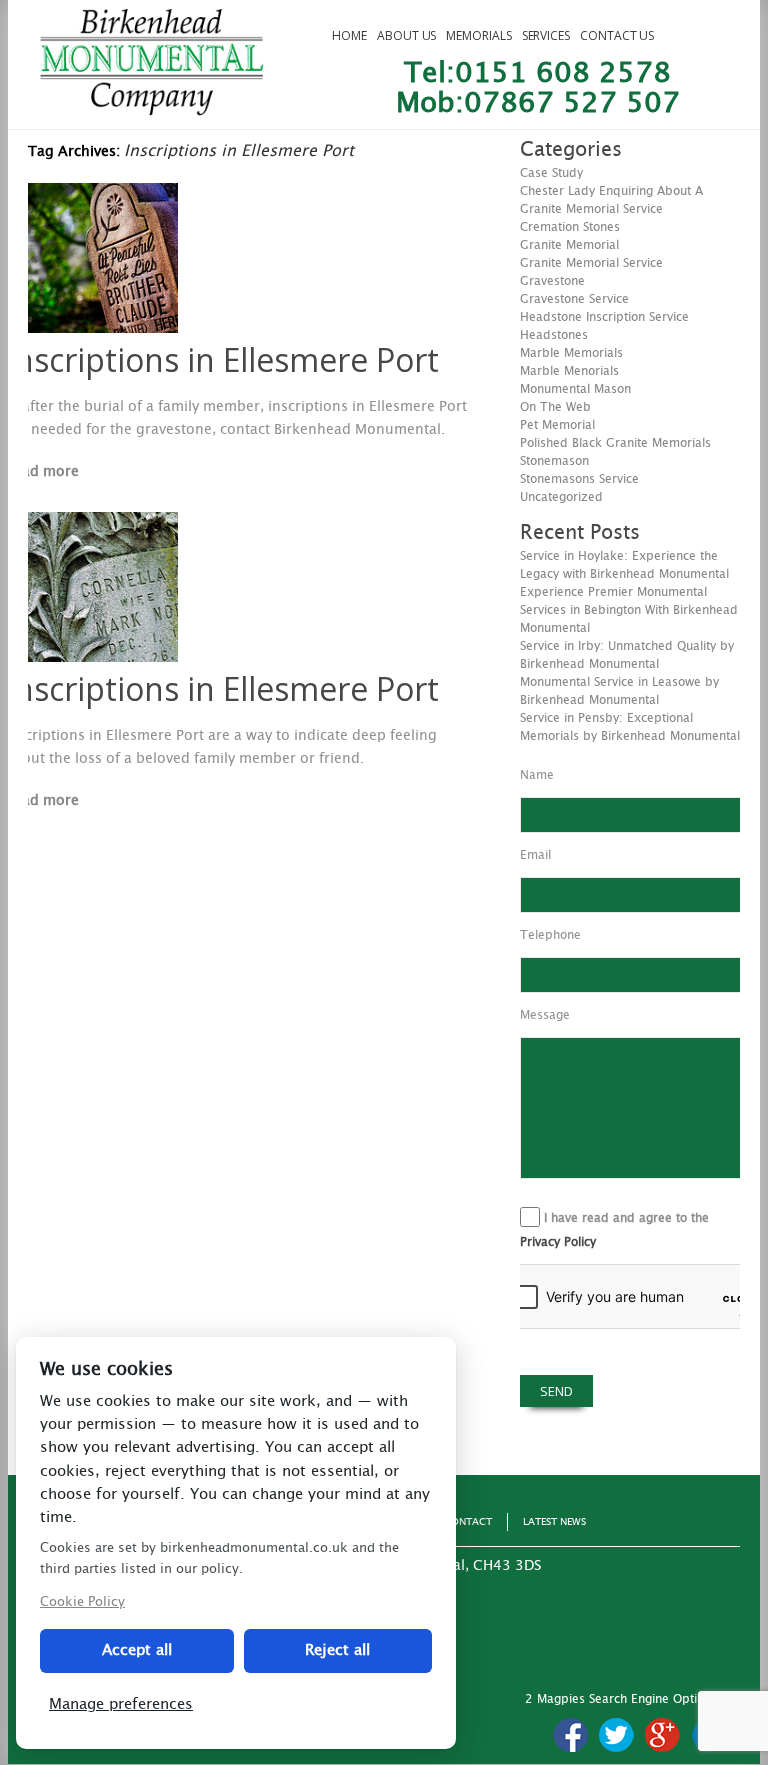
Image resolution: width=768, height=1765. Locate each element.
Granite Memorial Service (591, 263)
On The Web (555, 407)
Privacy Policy (558, 1242)
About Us (406, 35)
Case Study (551, 173)
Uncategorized (561, 497)
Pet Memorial (557, 425)
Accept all (137, 1650)
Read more (42, 472)
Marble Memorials (571, 353)
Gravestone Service (574, 299)
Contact (468, 1522)
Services (546, 35)
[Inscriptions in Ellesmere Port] (103, 328)
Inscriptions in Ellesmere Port (222, 359)
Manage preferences (121, 1704)
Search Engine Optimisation (667, 1699)
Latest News (554, 1522)
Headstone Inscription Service (604, 317)
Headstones (554, 335)
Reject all (337, 1650)
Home (349, 35)
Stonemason (554, 461)
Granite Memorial (569, 245)
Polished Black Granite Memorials (615, 443)
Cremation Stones (570, 227)
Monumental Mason (575, 389)
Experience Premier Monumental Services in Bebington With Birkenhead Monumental (629, 610)
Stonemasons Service (579, 479)
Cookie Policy (82, 1602)
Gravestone (552, 281)
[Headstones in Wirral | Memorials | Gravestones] (151, 107)
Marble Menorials (569, 371)
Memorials (478, 35)
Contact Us (617, 35)
